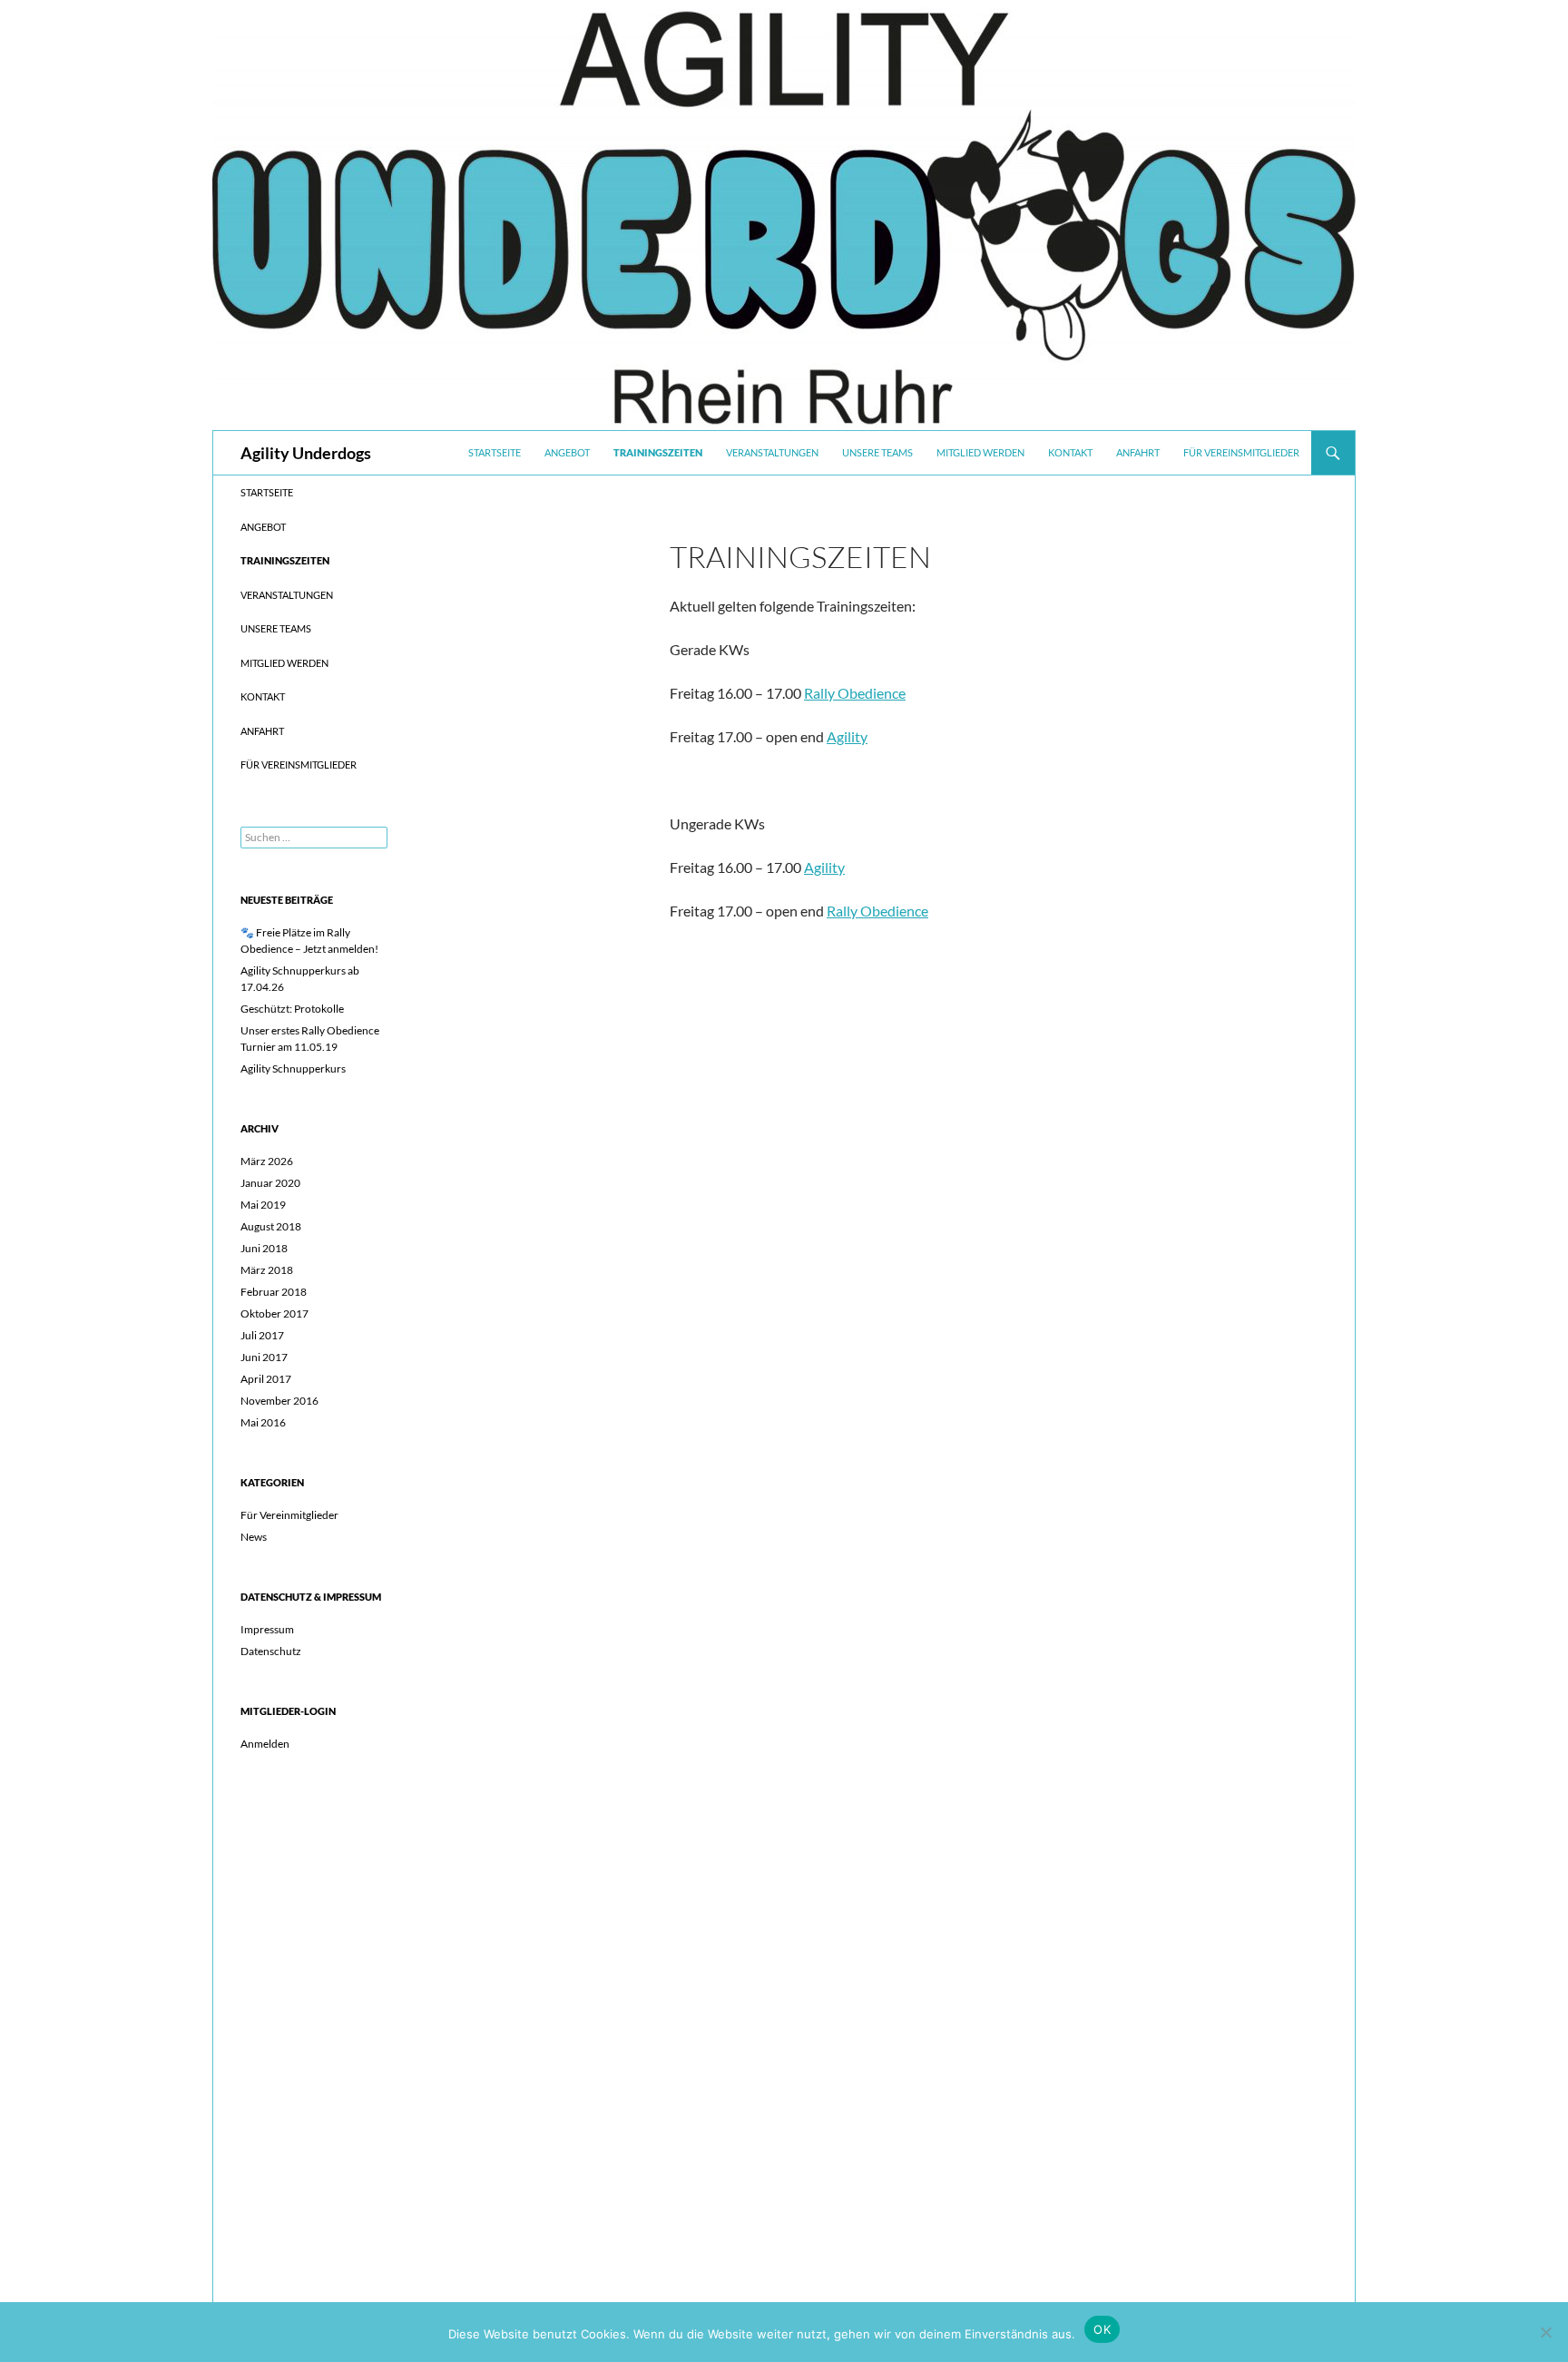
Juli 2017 (262, 1335)
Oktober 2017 (274, 1313)
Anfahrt (1138, 452)
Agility (847, 736)
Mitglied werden (980, 452)
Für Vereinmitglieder (289, 1515)
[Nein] (1545, 2332)
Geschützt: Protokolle (292, 1009)
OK (1102, 2329)
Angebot (567, 452)
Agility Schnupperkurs (293, 1068)
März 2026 (267, 1161)
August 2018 (271, 1226)
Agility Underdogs (306, 453)
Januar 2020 (270, 1183)
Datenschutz (271, 1651)
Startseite (495, 452)
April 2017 (266, 1379)
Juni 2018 (264, 1248)
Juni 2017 (264, 1357)
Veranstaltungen (772, 452)
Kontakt (1070, 452)
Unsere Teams (877, 452)
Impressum (267, 1629)
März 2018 (267, 1270)
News (254, 1537)
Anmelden (265, 1744)
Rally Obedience (855, 693)
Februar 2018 (274, 1292)
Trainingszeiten (658, 452)
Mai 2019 (263, 1205)
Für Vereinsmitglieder (1241, 452)
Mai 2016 (263, 1422)
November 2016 (279, 1401)
